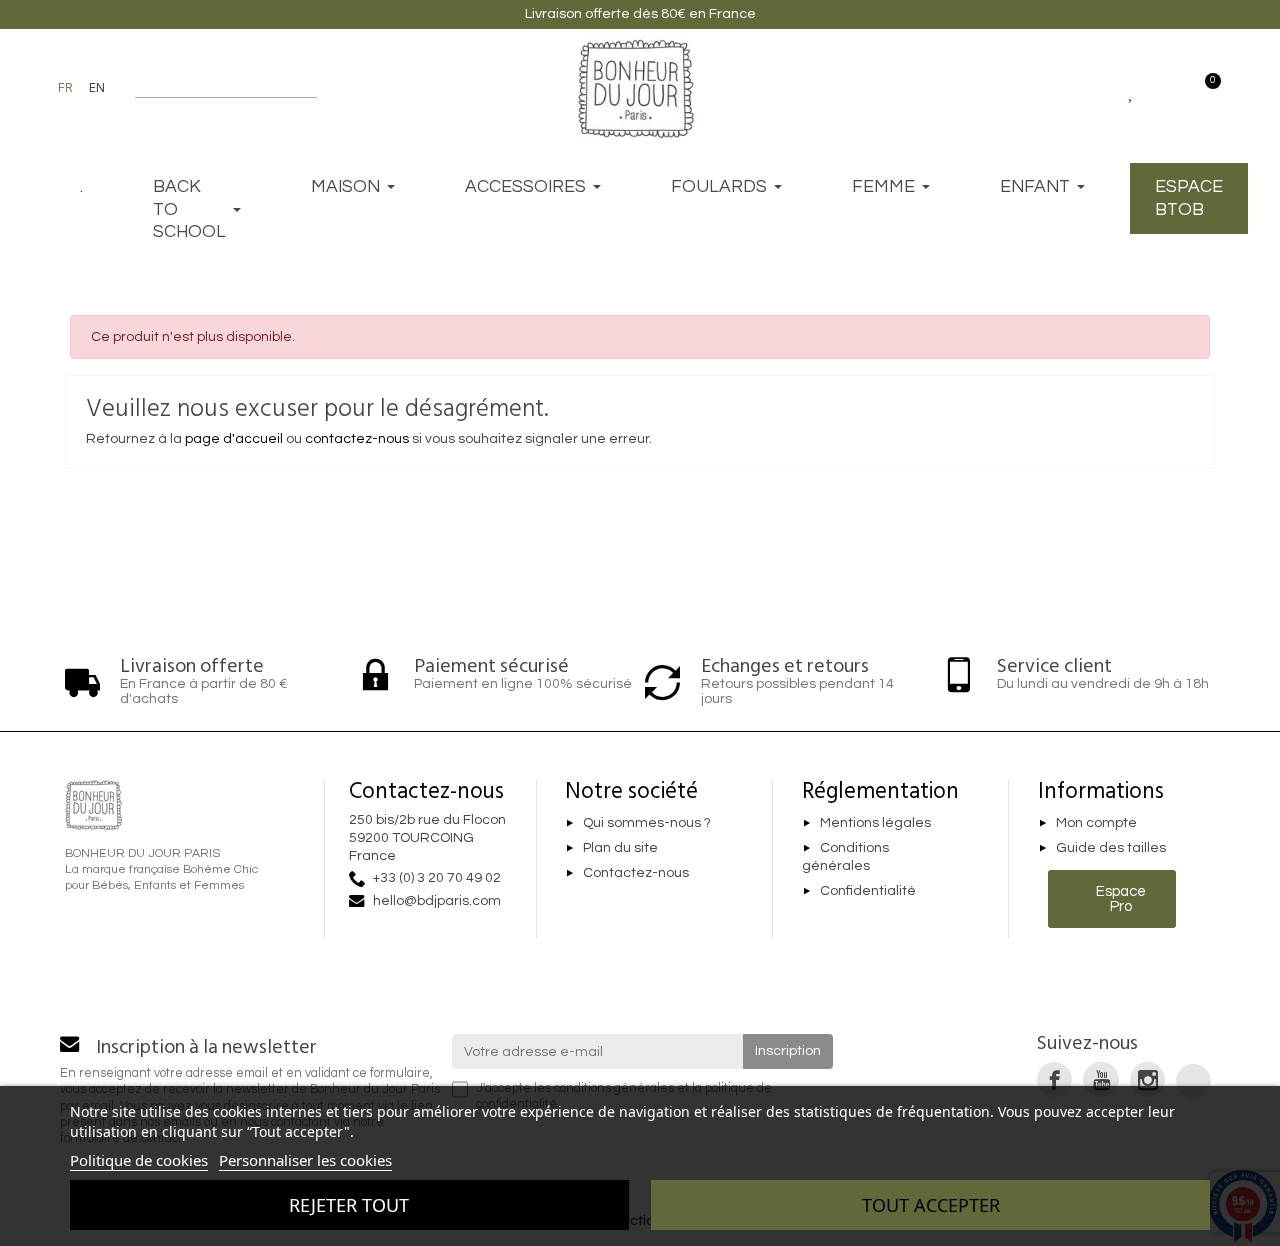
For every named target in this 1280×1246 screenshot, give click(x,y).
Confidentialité (868, 891)
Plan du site (620, 848)
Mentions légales (875, 823)
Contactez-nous (636, 873)
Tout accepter (931, 1205)
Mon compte (1096, 823)
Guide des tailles (1111, 848)
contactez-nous (357, 439)
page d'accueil (234, 439)
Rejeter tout (349, 1205)
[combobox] (213, 88)
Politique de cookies (139, 1160)
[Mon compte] (1167, 88)
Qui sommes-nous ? (647, 823)
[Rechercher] (307, 88)
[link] (1054, 1079)
